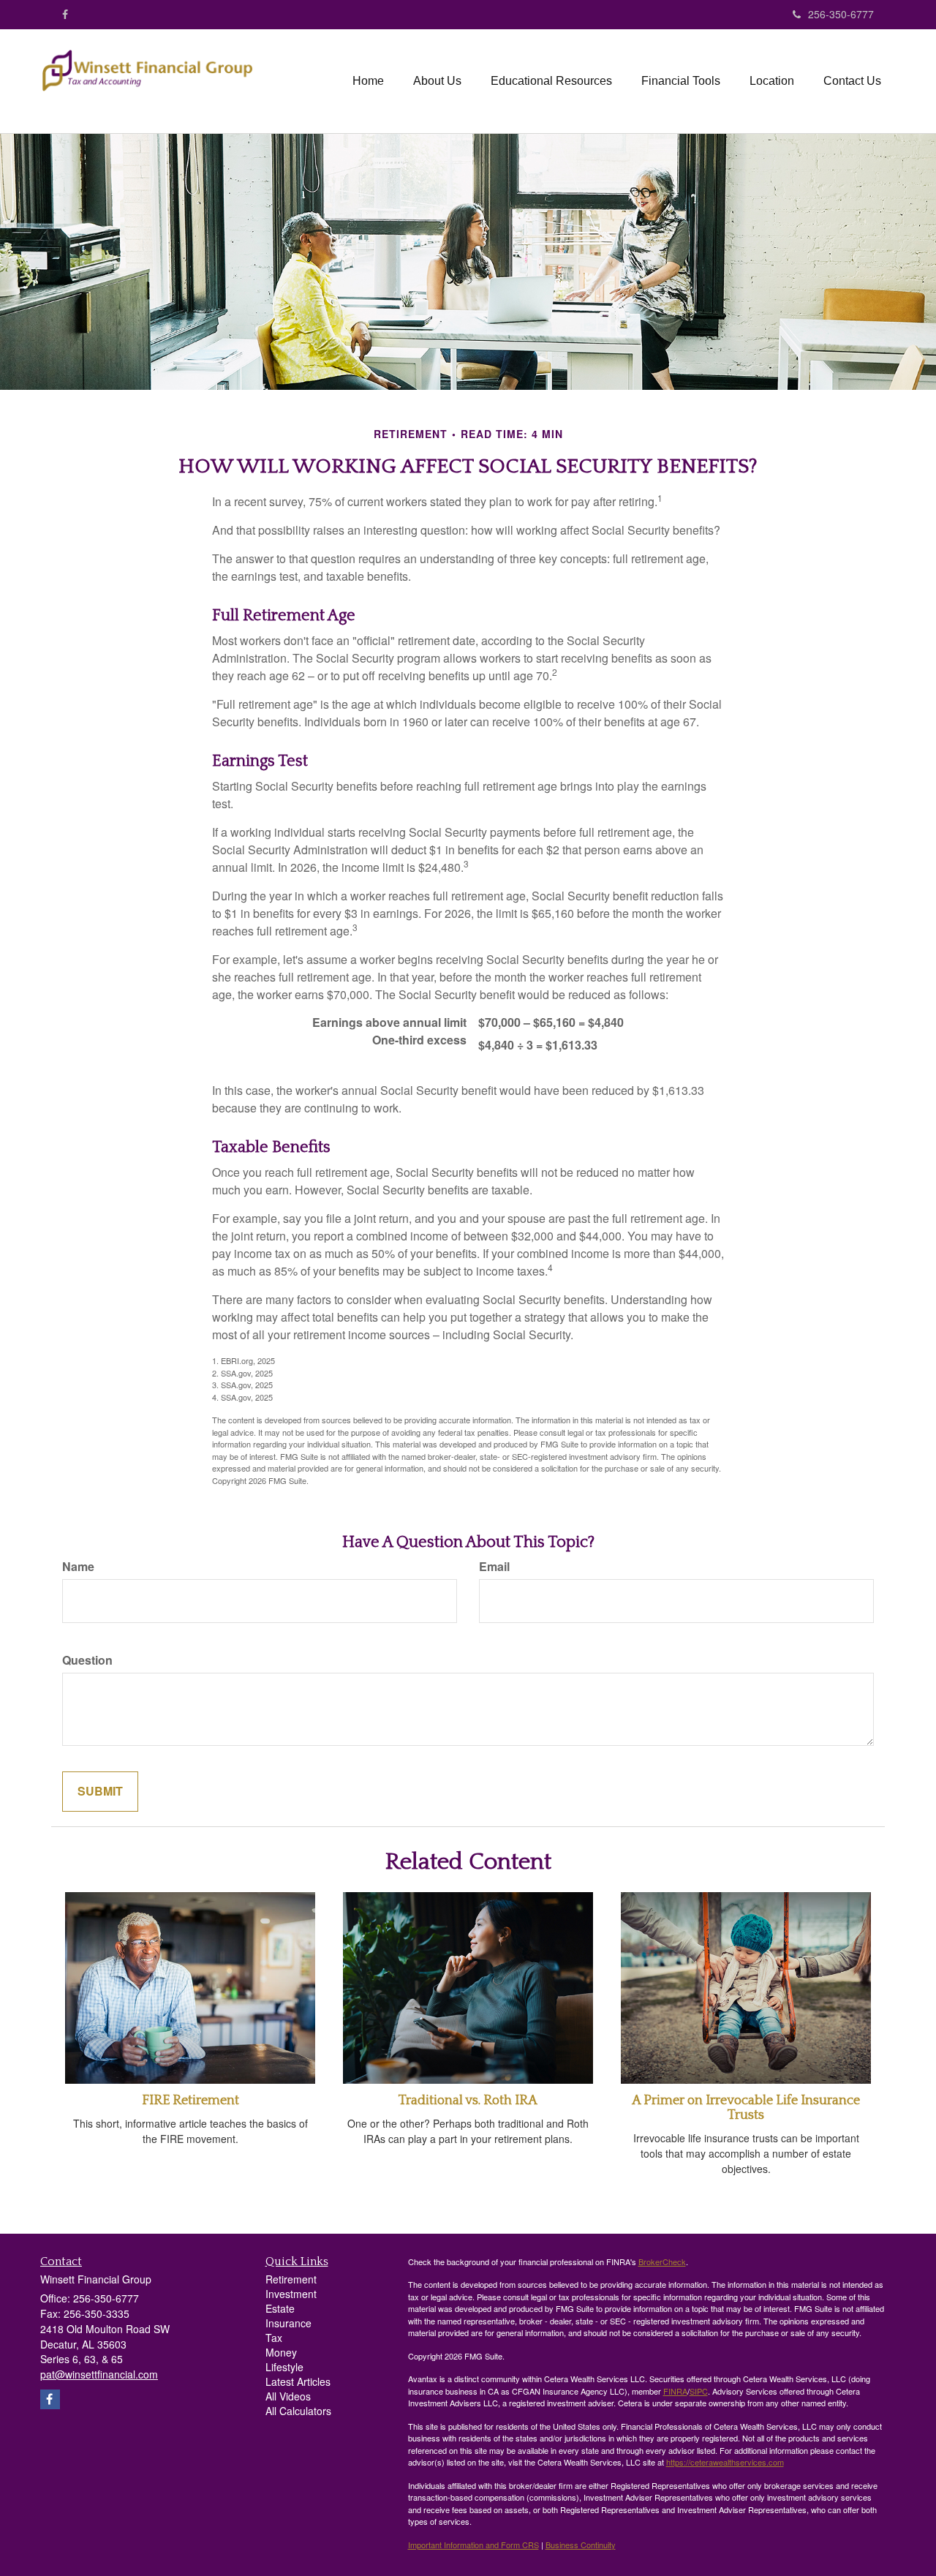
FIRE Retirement (190, 2101)
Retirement (291, 2279)
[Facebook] (65, 14)
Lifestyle (284, 2367)
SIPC (699, 2391)
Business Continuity (581, 2545)
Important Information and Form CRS (473, 2545)
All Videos (288, 2396)
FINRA (675, 2391)
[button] (437, 81)
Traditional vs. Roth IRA (468, 2101)
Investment (291, 2294)
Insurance (288, 2323)
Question (87, 1660)
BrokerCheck (662, 2261)
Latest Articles (298, 2381)
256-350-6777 (841, 14)
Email (494, 1567)
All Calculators (298, 2411)
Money (281, 2352)
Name (78, 1567)
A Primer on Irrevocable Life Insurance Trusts (746, 2108)
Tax (274, 2338)
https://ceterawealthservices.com (725, 2462)
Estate (280, 2308)
